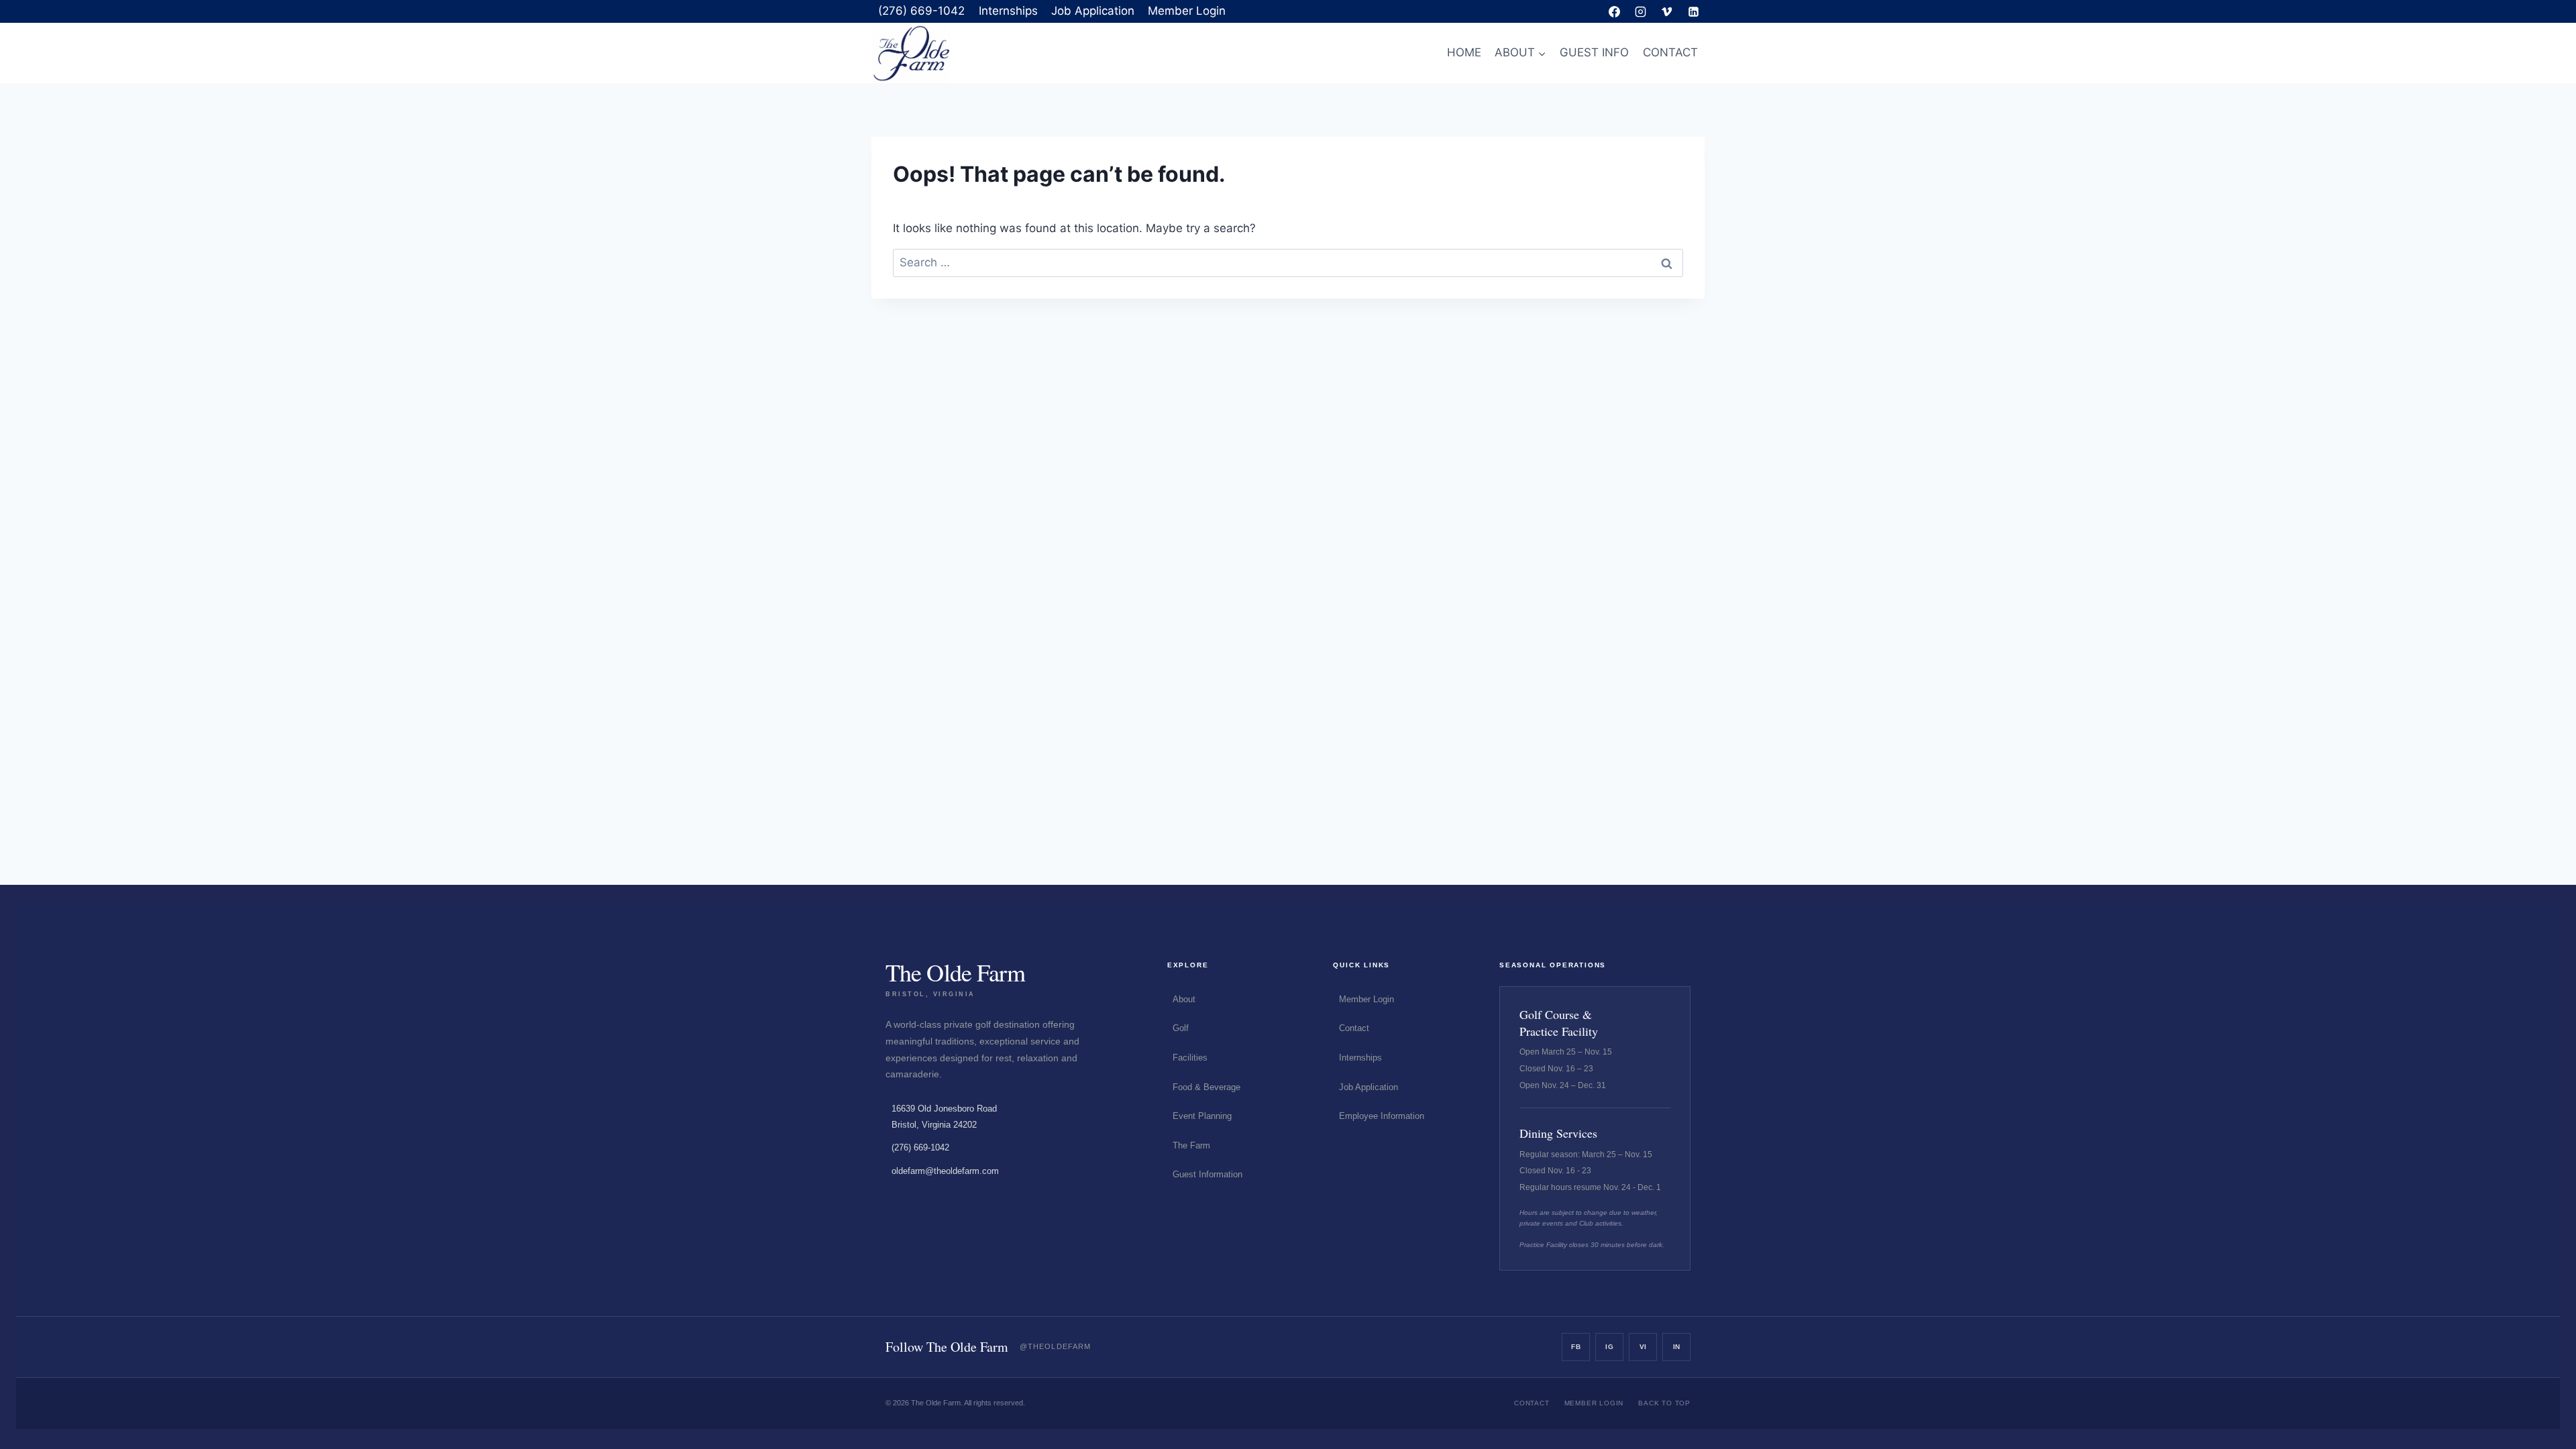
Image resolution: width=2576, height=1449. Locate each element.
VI (1643, 1347)
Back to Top (1664, 1403)
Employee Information (1382, 1116)
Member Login (1187, 11)
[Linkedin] (1693, 11)
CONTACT (1670, 52)
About (1184, 999)
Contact (1354, 1028)
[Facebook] (1615, 11)
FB (1576, 1347)
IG (1609, 1347)
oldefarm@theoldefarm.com (945, 1171)
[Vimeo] (1667, 11)
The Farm (1191, 1145)
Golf (1181, 1028)
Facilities (1190, 1058)
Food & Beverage (1206, 1087)
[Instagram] (1641, 11)
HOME (1464, 52)
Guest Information (1207, 1174)
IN (1677, 1347)
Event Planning (1202, 1116)
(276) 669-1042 (921, 11)
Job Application (1093, 11)
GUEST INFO (1594, 52)
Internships (1008, 11)
